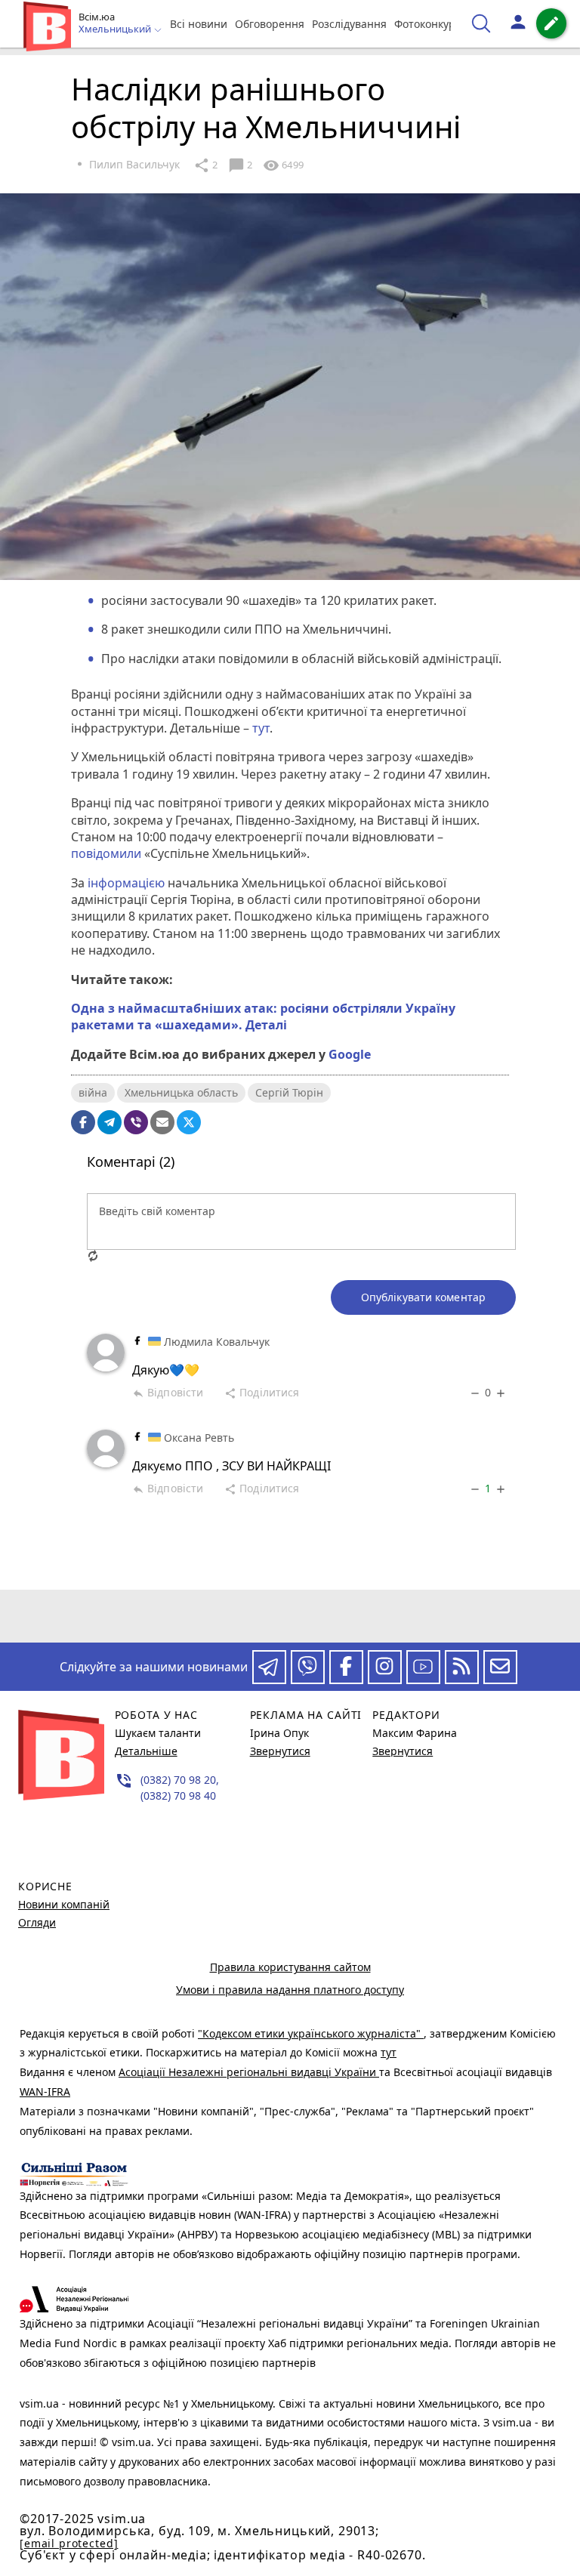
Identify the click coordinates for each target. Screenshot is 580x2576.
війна (93, 1092)
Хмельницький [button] (116, 29)
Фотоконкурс (427, 24)
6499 (283, 165)
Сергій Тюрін (289, 1092)
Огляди (37, 1922)
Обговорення (270, 24)
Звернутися (280, 1751)
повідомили (108, 853)
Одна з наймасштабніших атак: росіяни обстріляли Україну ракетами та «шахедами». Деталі (263, 1017)
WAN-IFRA (45, 2092)
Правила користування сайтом (290, 1967)
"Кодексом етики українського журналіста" (311, 2033)
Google (350, 1054)
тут (261, 728)
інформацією (125, 883)
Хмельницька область (181, 1092)
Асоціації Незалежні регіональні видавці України (249, 2072)
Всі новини (199, 24)
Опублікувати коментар (423, 1297)
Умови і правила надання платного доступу (290, 1990)
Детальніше (146, 1751)
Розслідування (349, 24)
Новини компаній (64, 1904)
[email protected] (69, 2543)
